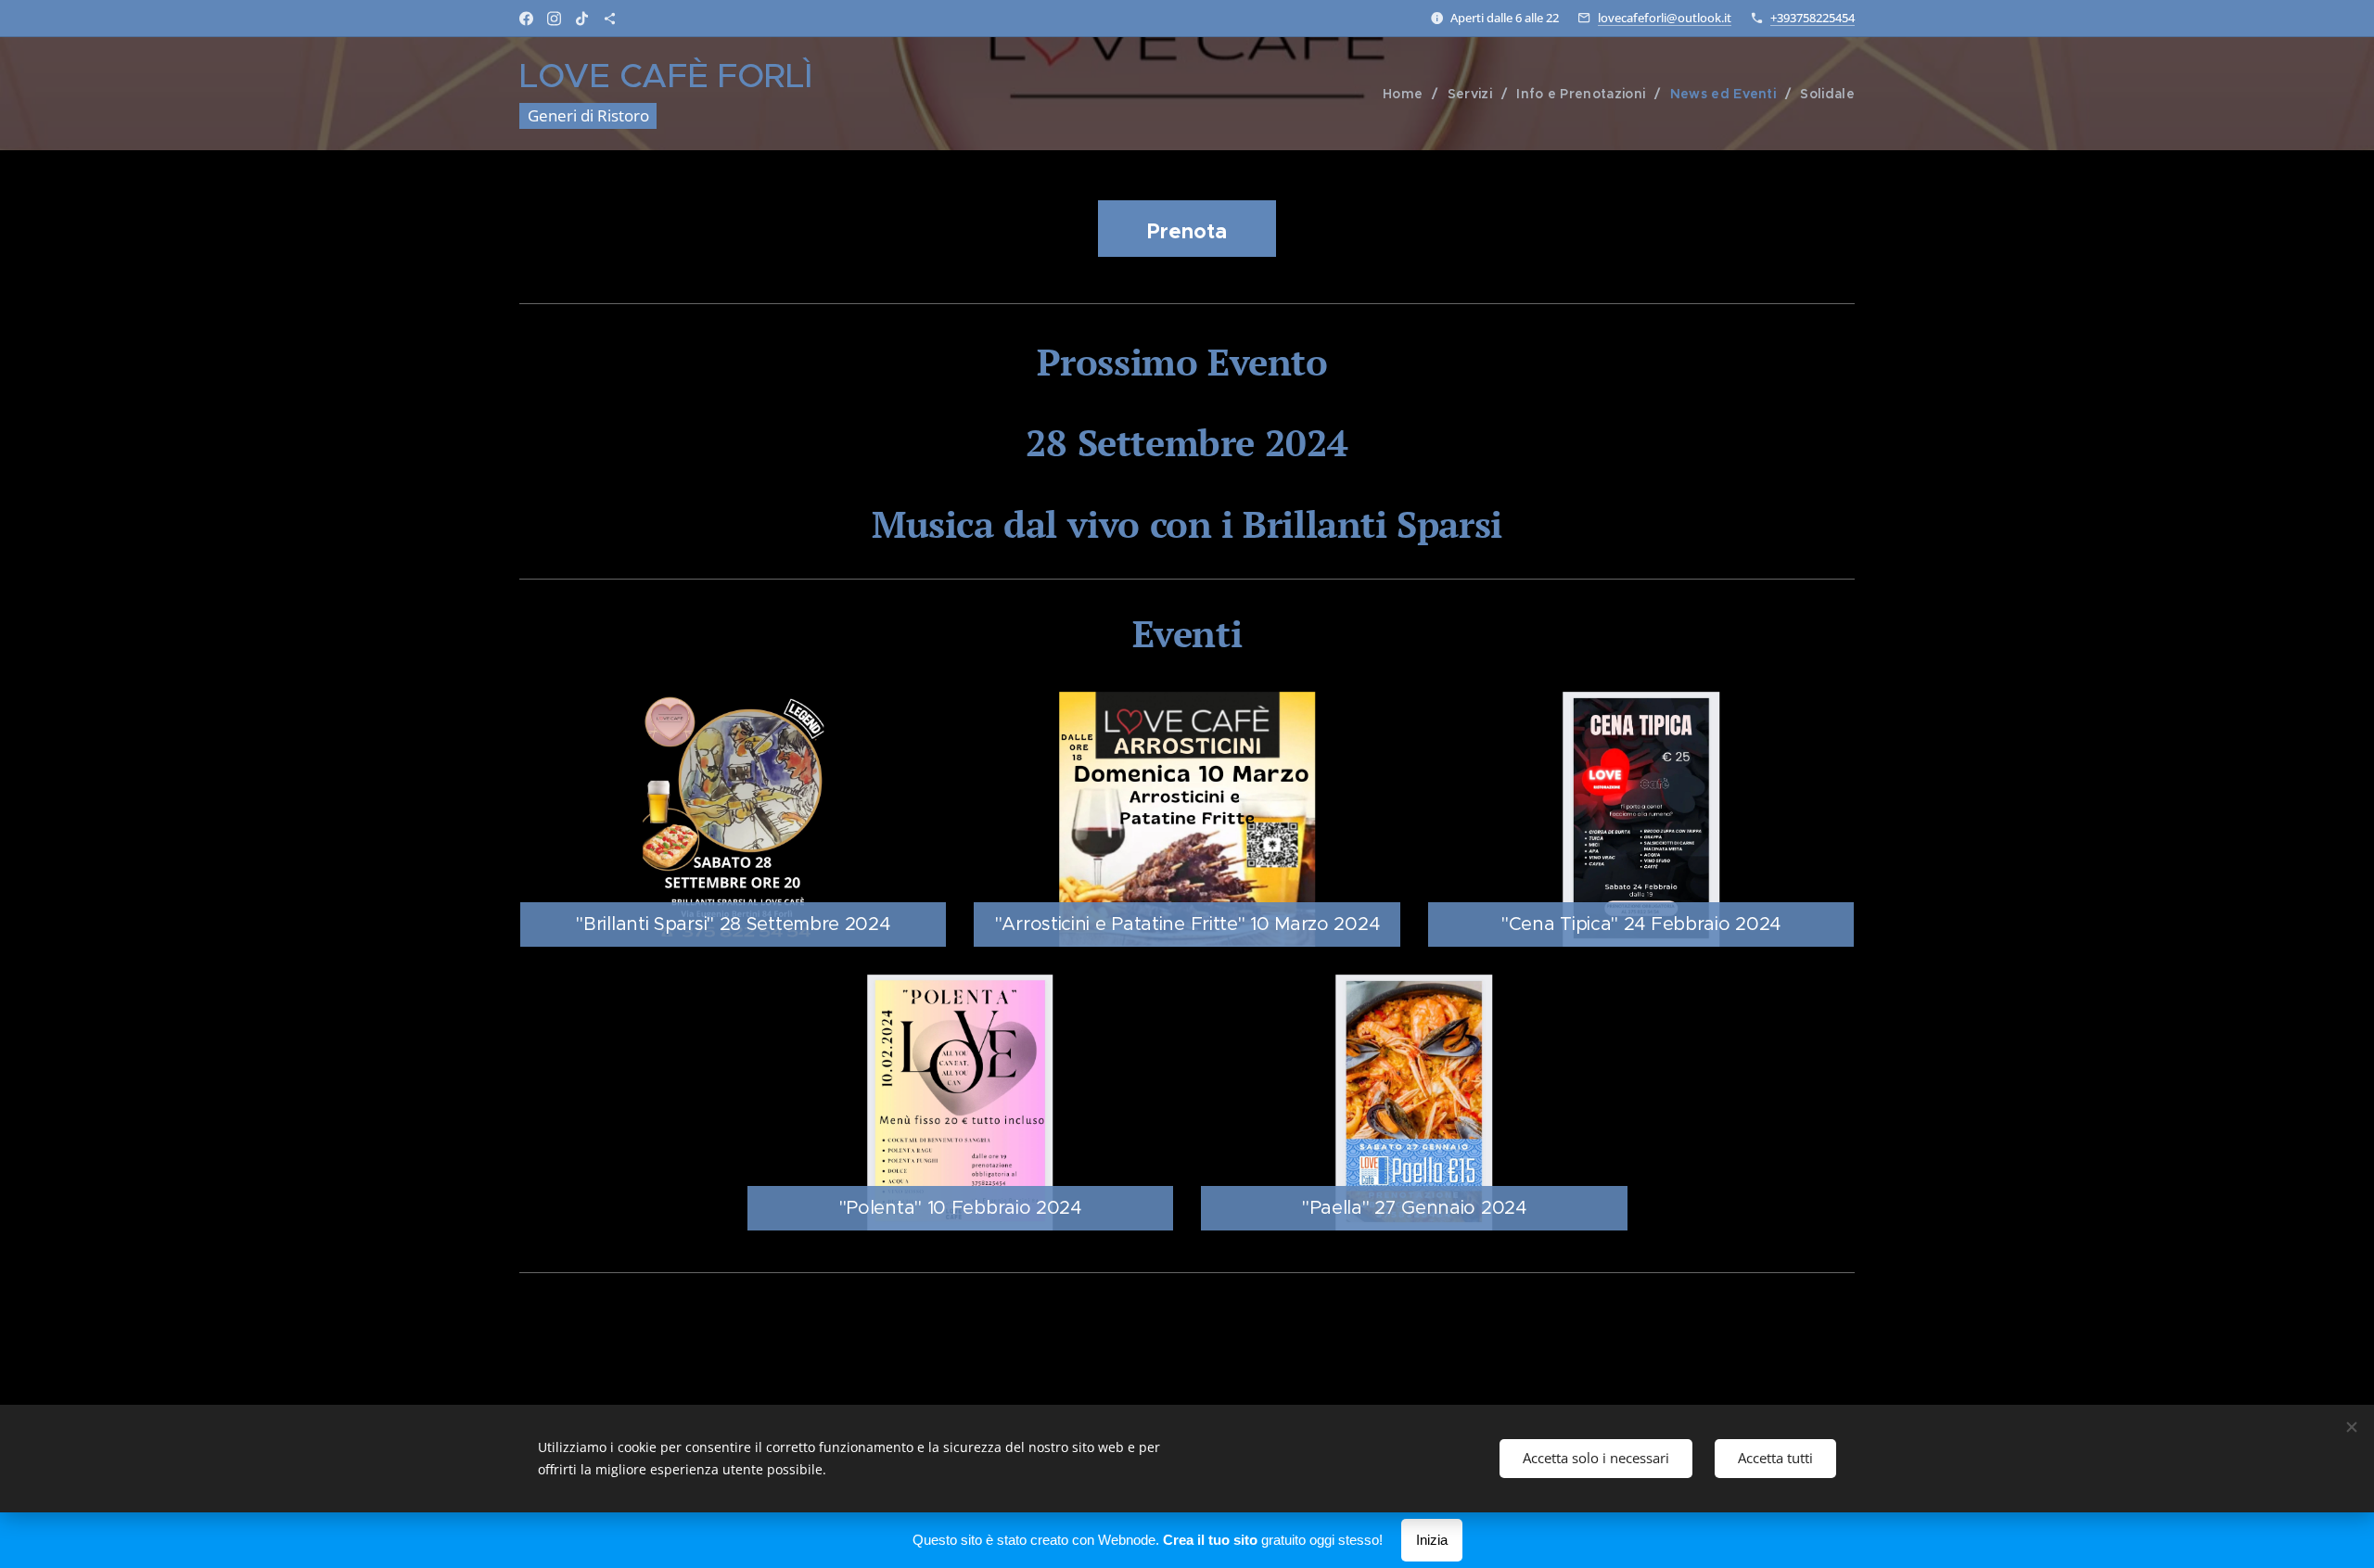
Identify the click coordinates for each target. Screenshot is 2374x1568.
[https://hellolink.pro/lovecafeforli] (610, 19)
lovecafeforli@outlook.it (1665, 18)
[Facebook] (526, 19)
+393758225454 (1812, 18)
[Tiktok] (582, 19)
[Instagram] (554, 19)
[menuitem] (1408, 94)
